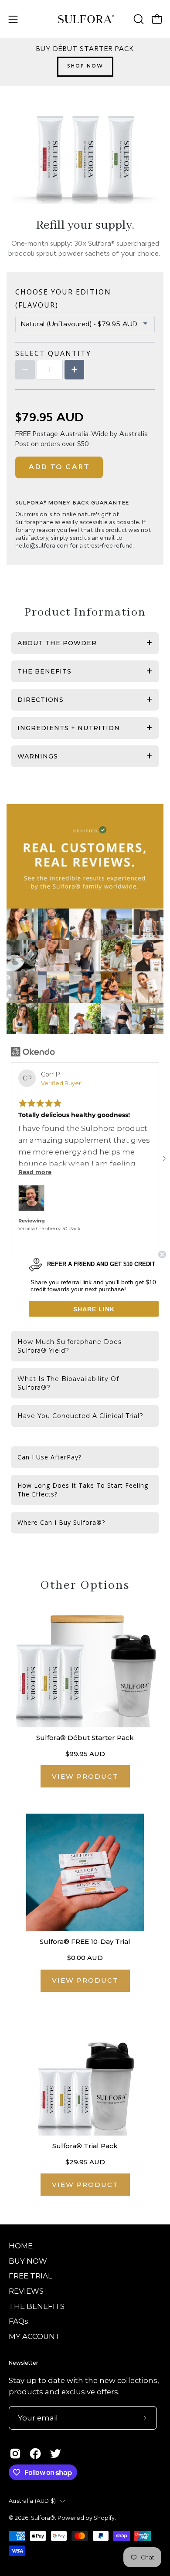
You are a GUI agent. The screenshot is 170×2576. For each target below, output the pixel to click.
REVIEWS (26, 2291)
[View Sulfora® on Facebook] (35, 2454)
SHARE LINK (94, 1309)
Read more (35, 1172)
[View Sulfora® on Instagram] (15, 2454)
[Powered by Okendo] (33, 1052)
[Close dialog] (162, 1254)
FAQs (19, 2321)
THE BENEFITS (37, 2306)
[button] (138, 19)
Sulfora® (43, 2518)
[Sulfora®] (85, 19)
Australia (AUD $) (32, 2501)
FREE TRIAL (31, 2276)
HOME (21, 2246)
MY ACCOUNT (34, 2336)
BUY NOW (28, 2261)
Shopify (104, 2518)
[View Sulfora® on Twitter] (55, 2454)
